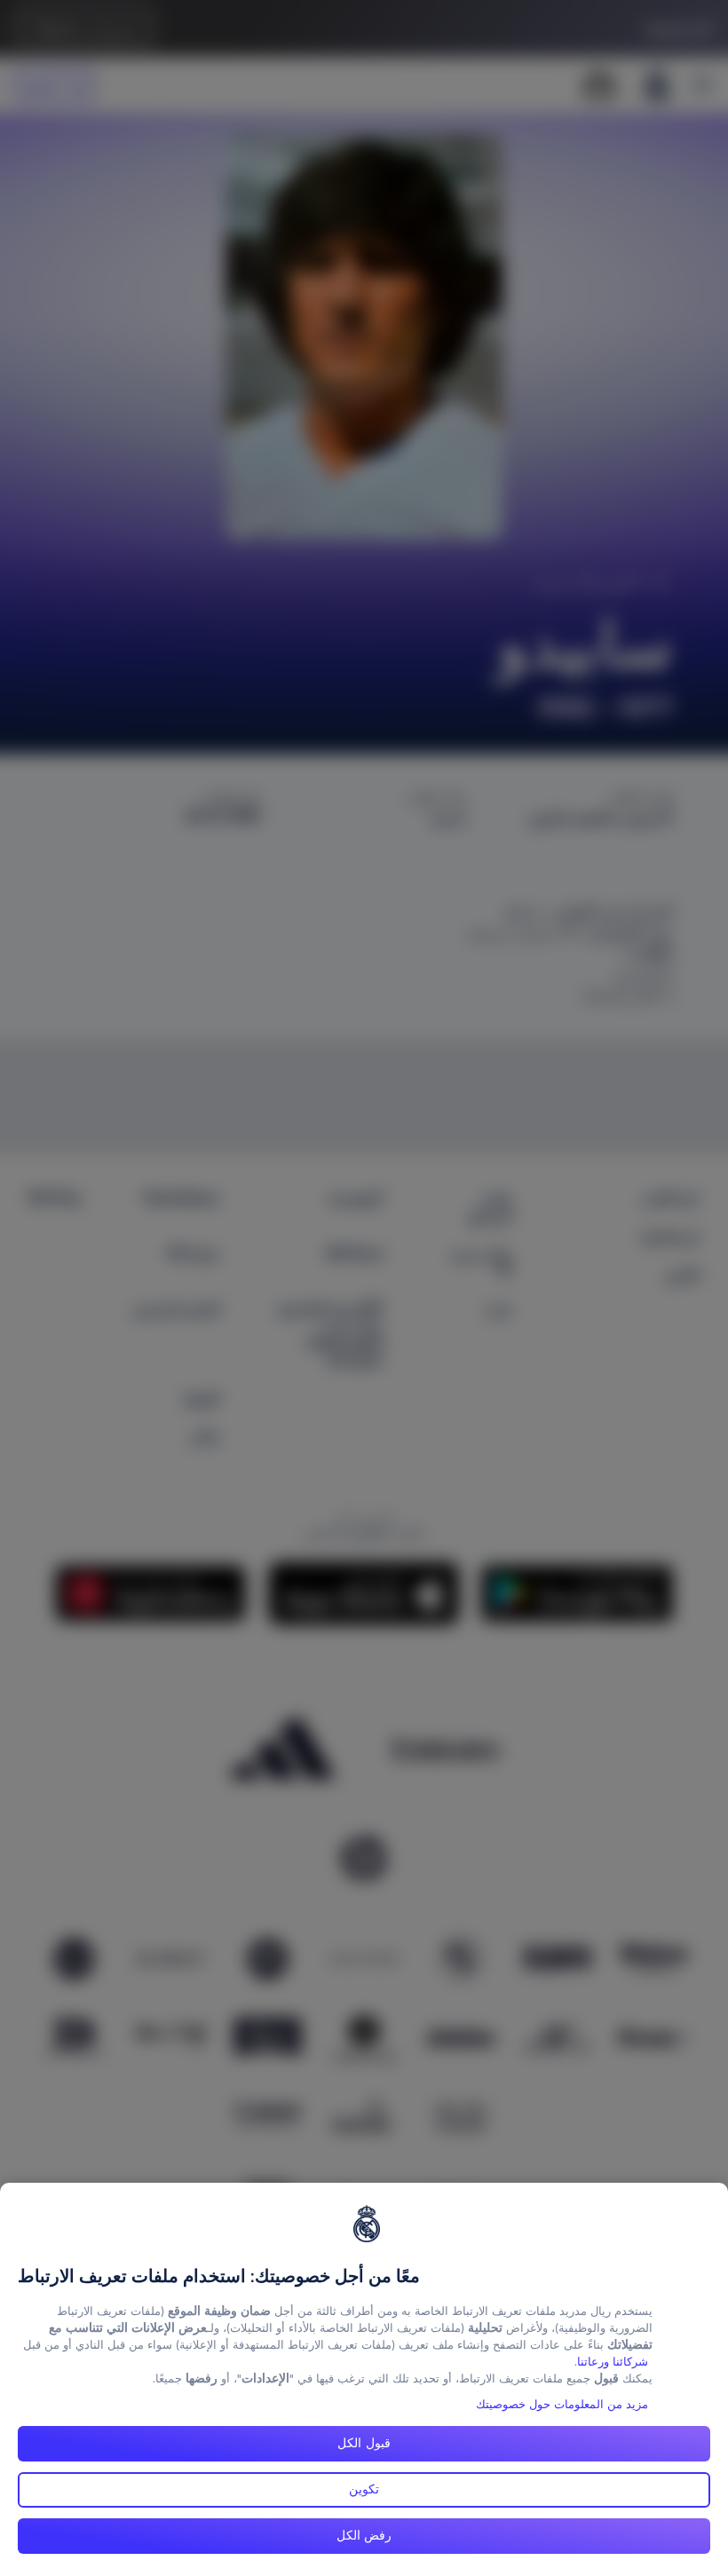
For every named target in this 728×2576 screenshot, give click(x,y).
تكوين (364, 2489)
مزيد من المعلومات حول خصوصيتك (562, 2404)
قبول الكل (364, 2443)
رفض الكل (364, 2535)
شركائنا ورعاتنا (613, 2362)
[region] (364, 2379)
